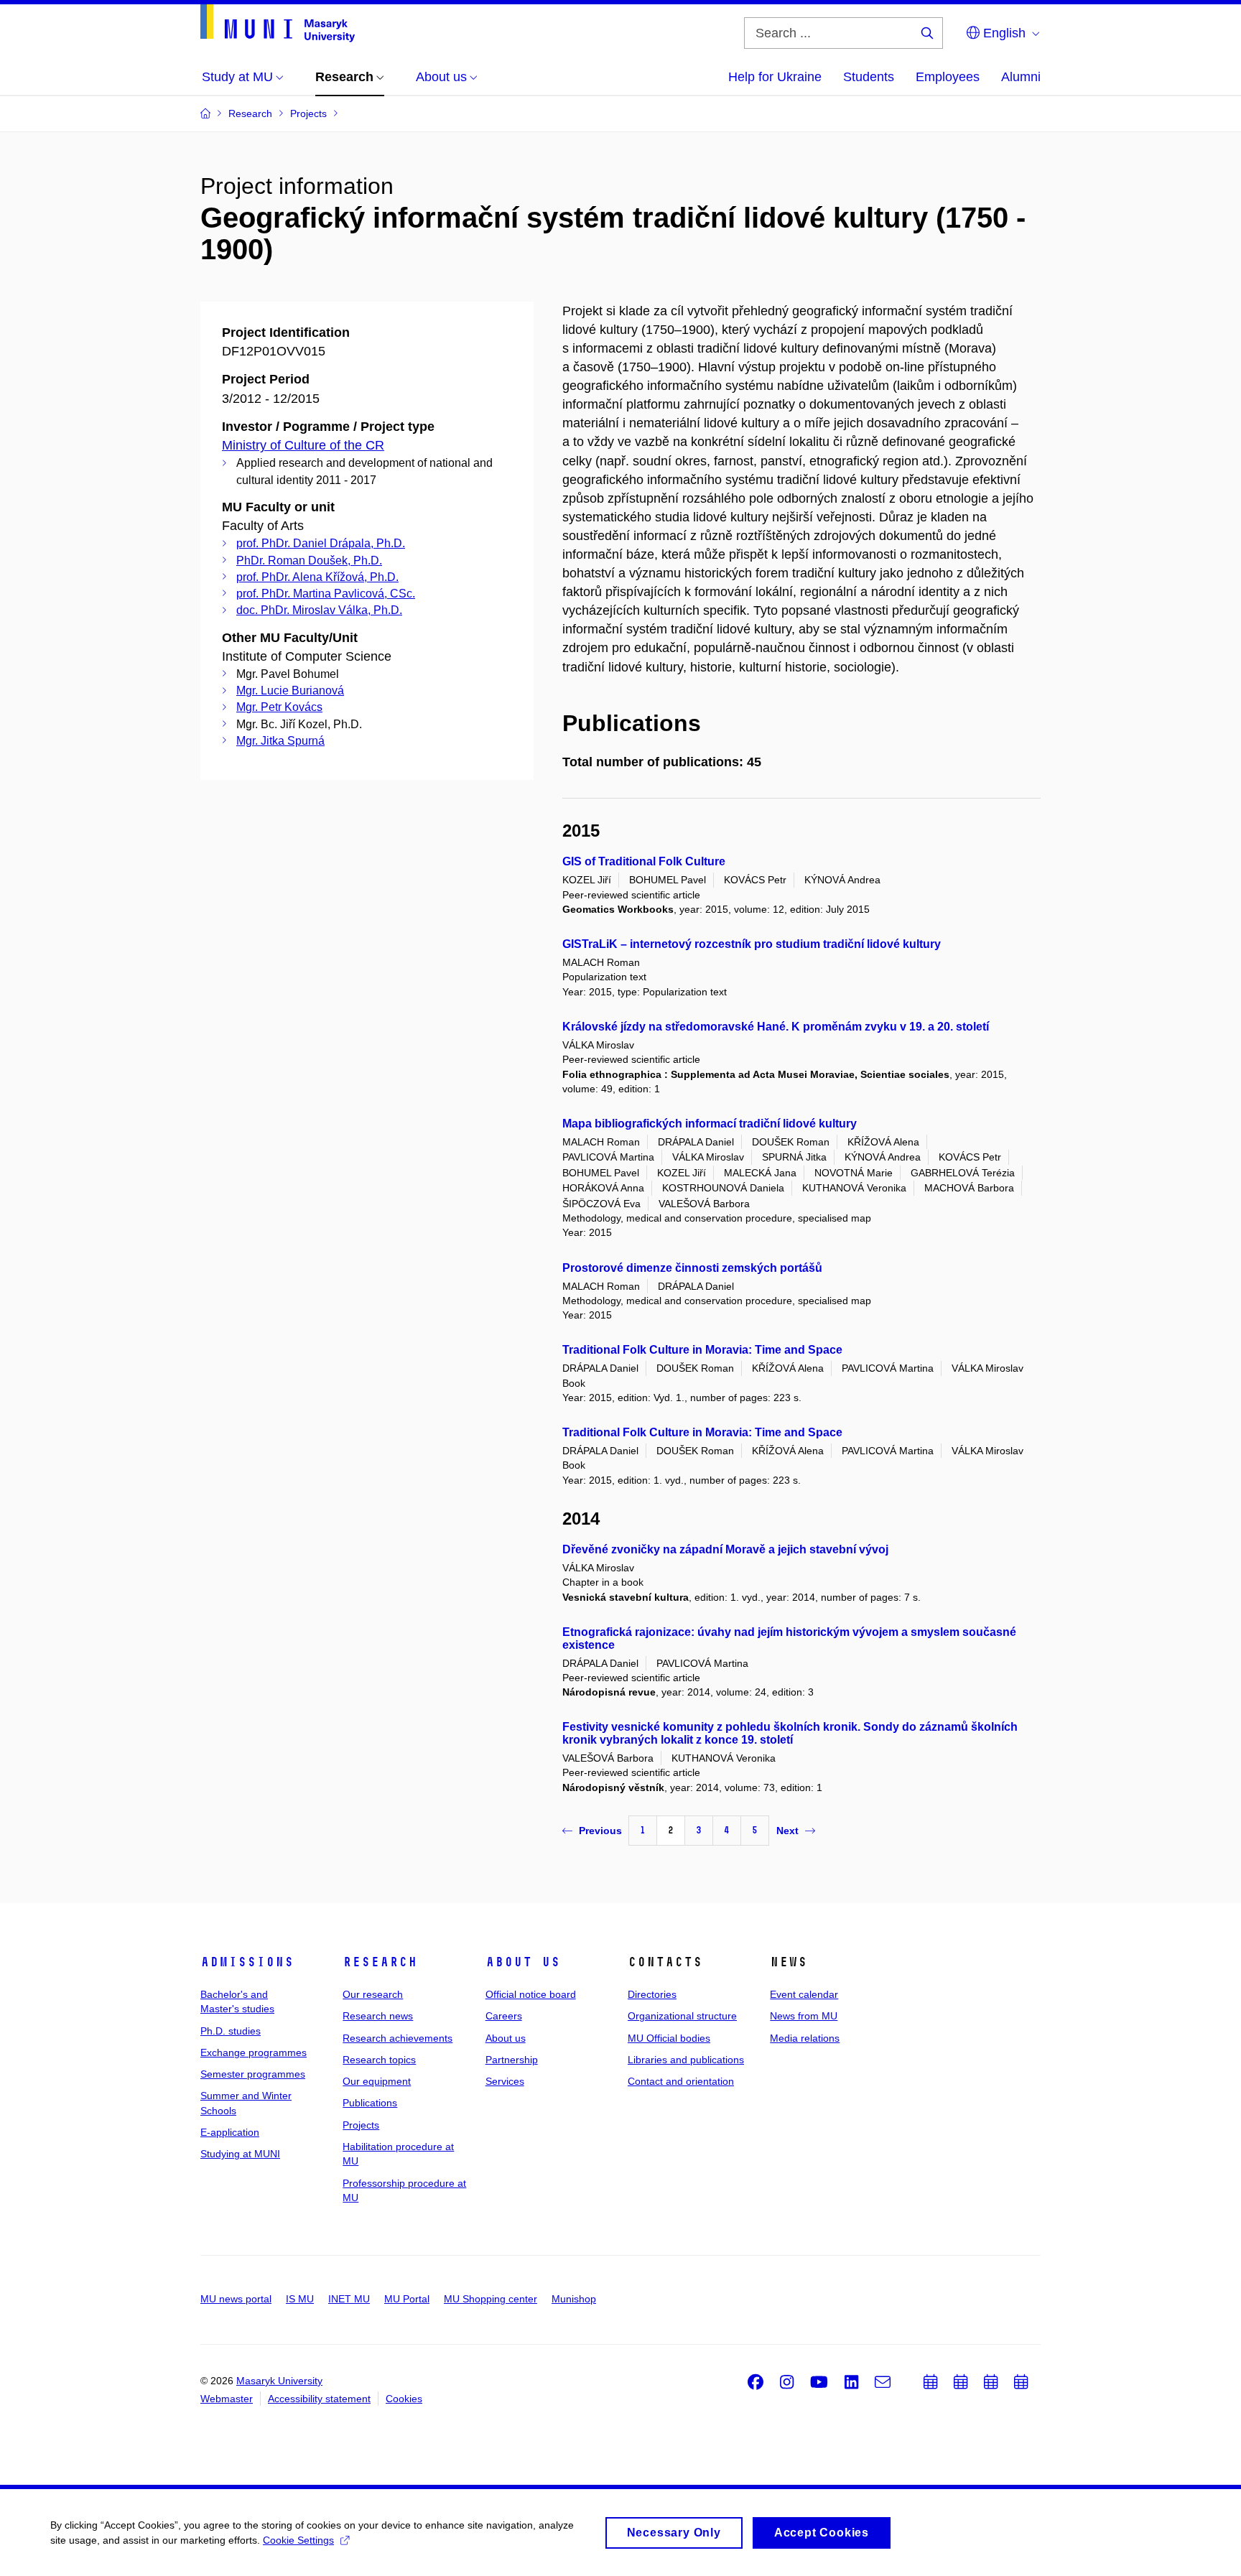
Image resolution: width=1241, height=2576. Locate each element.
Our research (373, 1994)
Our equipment (377, 2081)
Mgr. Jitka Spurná (280, 741)
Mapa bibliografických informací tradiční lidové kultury (710, 1124)
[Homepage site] (278, 23)
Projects (361, 2125)
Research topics (379, 2060)
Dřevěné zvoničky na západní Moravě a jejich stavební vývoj (725, 1549)
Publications (370, 2103)
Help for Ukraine (775, 77)
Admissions (247, 1962)
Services (505, 2081)
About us (523, 1962)
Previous (600, 1831)
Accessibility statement (319, 2399)
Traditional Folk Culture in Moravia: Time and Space (702, 1350)
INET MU (349, 2299)
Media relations (805, 2038)
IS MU (300, 2299)
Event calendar (804, 1994)
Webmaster (227, 2399)
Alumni (1021, 77)
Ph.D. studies (231, 2031)
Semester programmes (253, 2074)
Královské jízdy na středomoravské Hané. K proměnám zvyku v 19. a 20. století (776, 1027)
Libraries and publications (686, 2060)
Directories (652, 1994)
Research (380, 1962)
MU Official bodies (669, 2038)
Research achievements (398, 2038)
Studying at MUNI (240, 2154)
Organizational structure (682, 2016)
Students (869, 77)
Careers (504, 2016)
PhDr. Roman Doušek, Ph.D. (309, 561)
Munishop (574, 2299)
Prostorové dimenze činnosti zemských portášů (692, 1268)
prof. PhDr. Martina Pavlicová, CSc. (326, 594)
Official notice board (531, 1994)
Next (787, 1831)
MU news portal (236, 2299)
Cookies (404, 2399)
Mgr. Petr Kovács (279, 707)
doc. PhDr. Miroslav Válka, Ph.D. (319, 610)
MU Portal (407, 2299)
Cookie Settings (298, 2540)
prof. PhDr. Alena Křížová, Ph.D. (317, 577)
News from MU (804, 2016)
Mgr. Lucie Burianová (290, 691)
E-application (230, 2132)
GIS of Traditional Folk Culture (644, 861)
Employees (948, 77)
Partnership (512, 2060)
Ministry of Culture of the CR (303, 445)
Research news (378, 2016)
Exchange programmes (254, 2052)
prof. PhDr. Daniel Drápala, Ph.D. (321, 543)
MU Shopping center (491, 2299)
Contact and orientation (681, 2081)
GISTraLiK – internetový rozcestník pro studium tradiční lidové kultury (752, 944)
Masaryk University (279, 2381)
